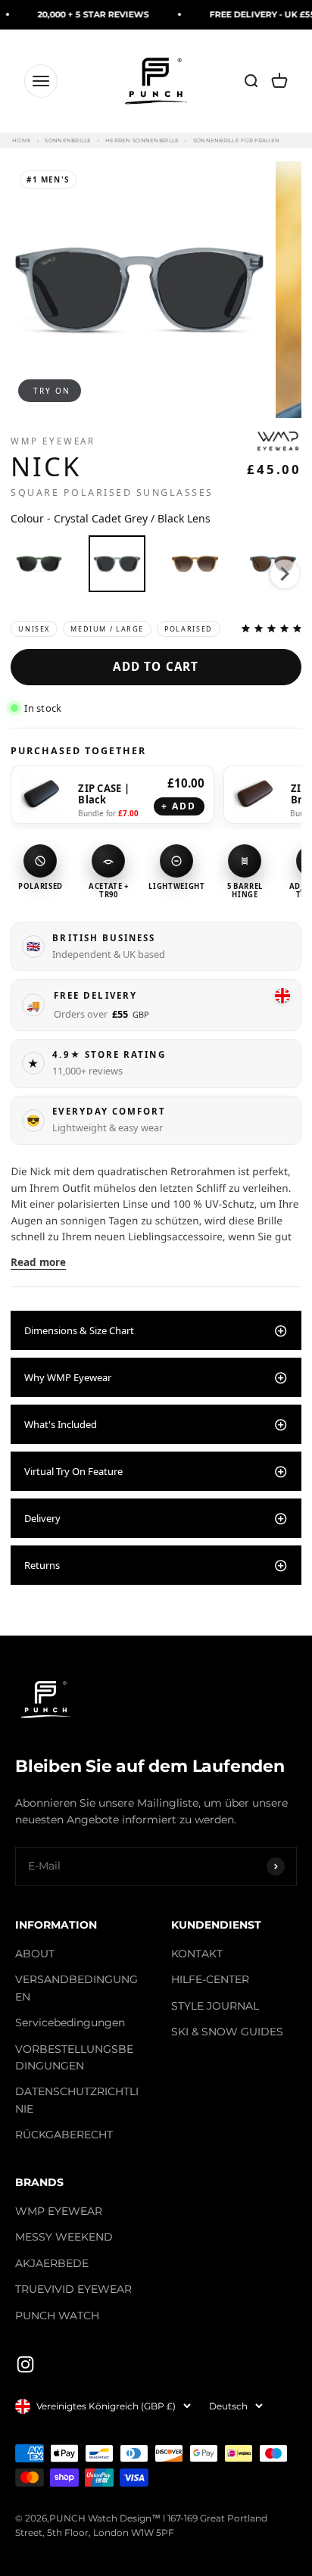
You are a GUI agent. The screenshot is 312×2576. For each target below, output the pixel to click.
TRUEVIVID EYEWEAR (73, 2289)
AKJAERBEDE (52, 2263)
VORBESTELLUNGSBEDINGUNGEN (74, 2057)
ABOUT (35, 1954)
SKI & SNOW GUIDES (227, 2032)
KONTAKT (197, 1954)
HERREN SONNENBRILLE (142, 140)
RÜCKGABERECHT (64, 2135)
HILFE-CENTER (210, 1979)
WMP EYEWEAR (59, 2211)
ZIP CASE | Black (104, 794)
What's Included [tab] (61, 1424)
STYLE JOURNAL (215, 2006)
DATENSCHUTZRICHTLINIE (77, 2100)
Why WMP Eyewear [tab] (68, 1377)
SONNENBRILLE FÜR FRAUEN (236, 140)
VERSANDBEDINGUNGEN (76, 1988)
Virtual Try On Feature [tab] (73, 1471)
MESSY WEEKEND (64, 2237)
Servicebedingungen (70, 2022)
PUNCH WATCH (57, 2316)
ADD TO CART (156, 666)
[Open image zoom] (139, 290)
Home (22, 140)
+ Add (179, 806)
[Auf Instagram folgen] (25, 2364)
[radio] (39, 564)
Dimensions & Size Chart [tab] (79, 1330)
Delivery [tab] (42, 1518)
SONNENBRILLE (68, 140)
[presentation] (285, 574)
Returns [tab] (42, 1565)
